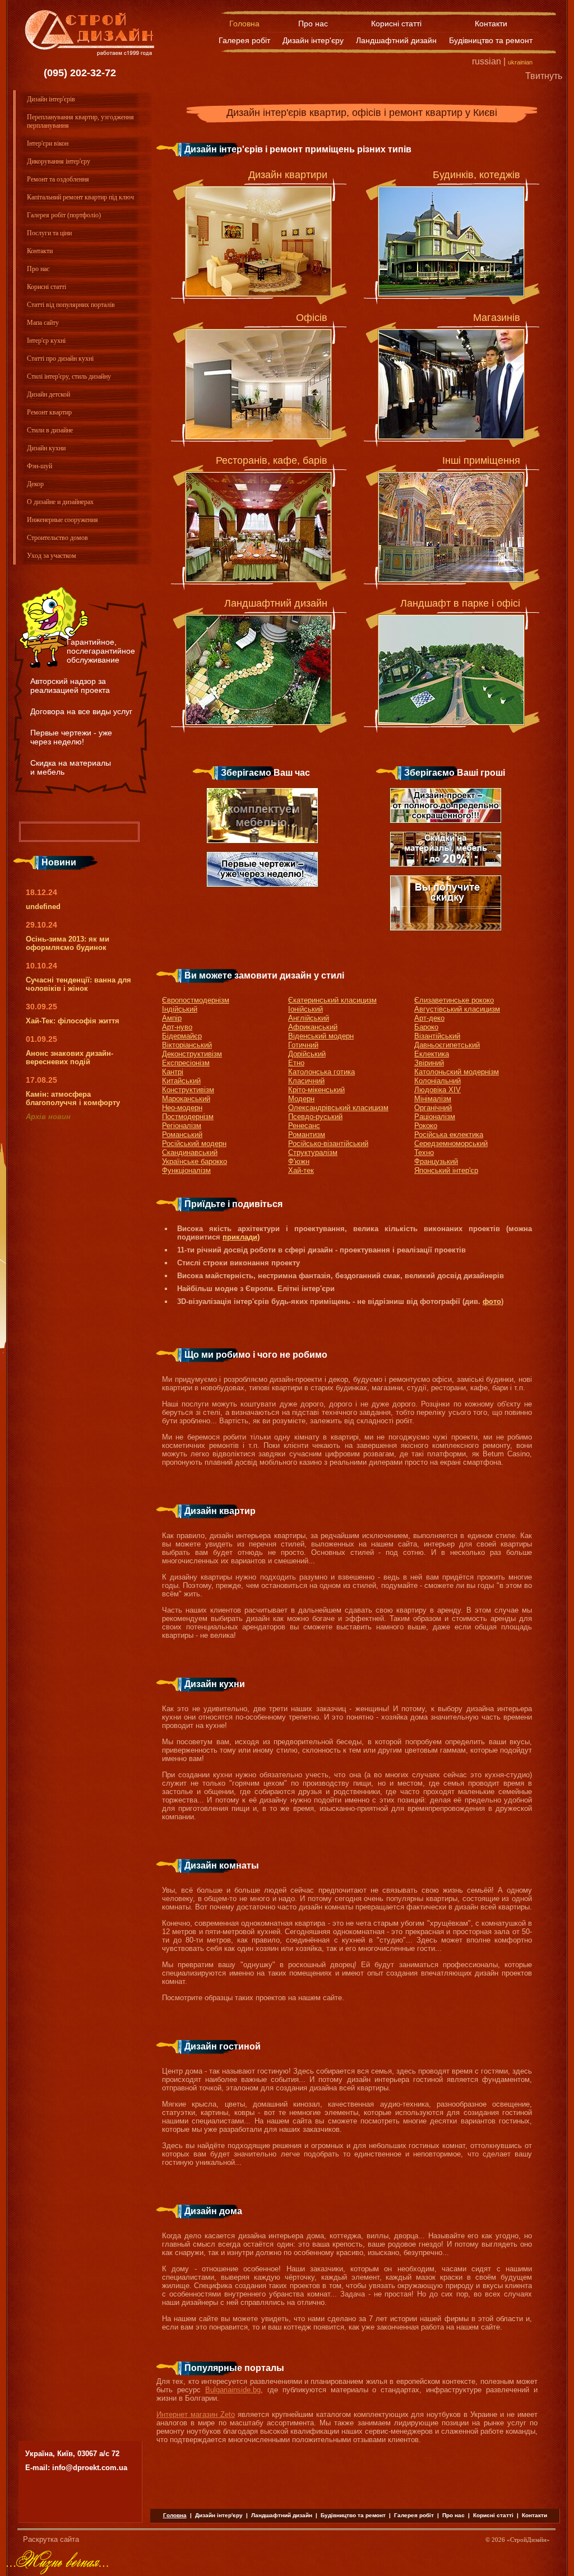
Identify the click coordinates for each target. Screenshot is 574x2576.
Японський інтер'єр (446, 1170)
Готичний (303, 1045)
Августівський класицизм (457, 1009)
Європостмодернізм (196, 1000)
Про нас (313, 24)
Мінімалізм (433, 1099)
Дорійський (307, 1054)
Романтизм (307, 1135)
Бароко (426, 1027)
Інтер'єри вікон (48, 143)
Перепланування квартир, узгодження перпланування (80, 121)
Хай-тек (301, 1170)
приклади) (241, 1237)
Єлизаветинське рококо (454, 1000)
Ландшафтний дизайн (396, 40)
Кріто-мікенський (316, 1090)
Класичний (306, 1081)
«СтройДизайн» (528, 2540)
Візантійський (437, 1036)
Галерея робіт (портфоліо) (64, 215)
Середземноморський (451, 1143)
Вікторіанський (187, 1045)
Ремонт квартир (49, 412)
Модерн (301, 1099)
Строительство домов (57, 538)
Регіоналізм (182, 1126)
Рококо (426, 1126)
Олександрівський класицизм (338, 1108)
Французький (436, 1161)
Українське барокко (195, 1161)
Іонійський (305, 1009)
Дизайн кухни (46, 448)
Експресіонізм (186, 1063)
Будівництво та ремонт (491, 40)
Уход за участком (52, 556)
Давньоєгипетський (447, 1045)
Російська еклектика (449, 1135)
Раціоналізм (435, 1117)
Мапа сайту (43, 323)
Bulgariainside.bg (233, 2390)
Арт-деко (429, 1018)
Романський (182, 1135)
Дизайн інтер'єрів (51, 99)
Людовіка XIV (438, 1090)
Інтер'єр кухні (46, 341)
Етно (296, 1063)
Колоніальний (438, 1081)
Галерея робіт (244, 40)
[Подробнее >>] (258, 670)
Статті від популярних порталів (71, 305)
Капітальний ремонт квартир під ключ (80, 197)
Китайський (181, 1081)
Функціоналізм (186, 1170)
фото (492, 1301)
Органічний (433, 1108)
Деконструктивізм (192, 1054)
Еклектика (432, 1054)
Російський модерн (194, 1143)
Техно (424, 1152)
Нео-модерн (182, 1108)
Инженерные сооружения (63, 520)
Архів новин (48, 1117)
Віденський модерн (321, 1036)
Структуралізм (313, 1152)
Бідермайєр (182, 1036)
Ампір (172, 1018)
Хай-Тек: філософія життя (73, 1021)
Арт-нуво (177, 1027)
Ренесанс (304, 1126)
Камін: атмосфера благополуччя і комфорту (73, 1098)
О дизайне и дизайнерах (60, 502)
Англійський (309, 1018)
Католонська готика (321, 1072)
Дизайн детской (48, 394)
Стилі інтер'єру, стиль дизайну (69, 376)
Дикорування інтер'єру (59, 161)
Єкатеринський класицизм (332, 1000)
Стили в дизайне (50, 430)
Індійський (180, 1009)
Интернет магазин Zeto (196, 2414)
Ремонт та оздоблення (58, 179)
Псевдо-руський (315, 1117)
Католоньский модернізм (457, 1072)
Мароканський (186, 1099)
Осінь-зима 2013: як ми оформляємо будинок (68, 943)
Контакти (491, 24)
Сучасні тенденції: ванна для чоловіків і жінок (78, 984)
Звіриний (429, 1063)
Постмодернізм (188, 1117)
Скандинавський (190, 1152)
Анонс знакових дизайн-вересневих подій (70, 1058)
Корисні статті (396, 24)
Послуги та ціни (49, 233)
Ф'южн (299, 1161)
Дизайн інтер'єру (313, 40)
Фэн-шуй (40, 466)
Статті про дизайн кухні (60, 358)
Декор (35, 484)
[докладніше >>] (258, 241)
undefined (43, 907)
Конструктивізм (188, 1090)
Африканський (313, 1027)
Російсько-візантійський (328, 1143)
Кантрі (173, 1072)
